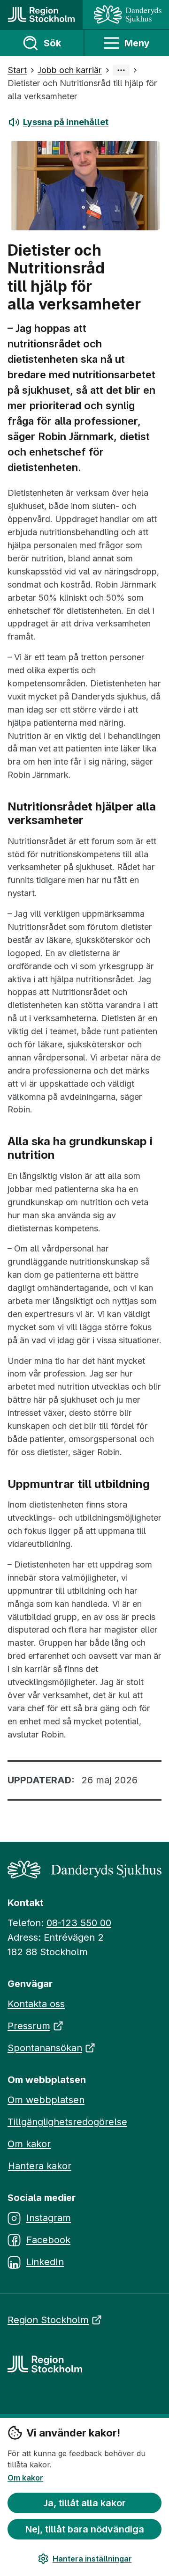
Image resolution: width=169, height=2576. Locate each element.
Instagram (49, 2218)
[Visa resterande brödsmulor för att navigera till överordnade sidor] (121, 70)
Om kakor (25, 2478)
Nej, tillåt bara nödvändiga (85, 2529)
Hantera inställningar (92, 2559)
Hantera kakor (40, 2166)
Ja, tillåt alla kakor (85, 2503)
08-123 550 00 (79, 1923)
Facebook (48, 2240)
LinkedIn (45, 2262)
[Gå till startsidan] (41, 15)
